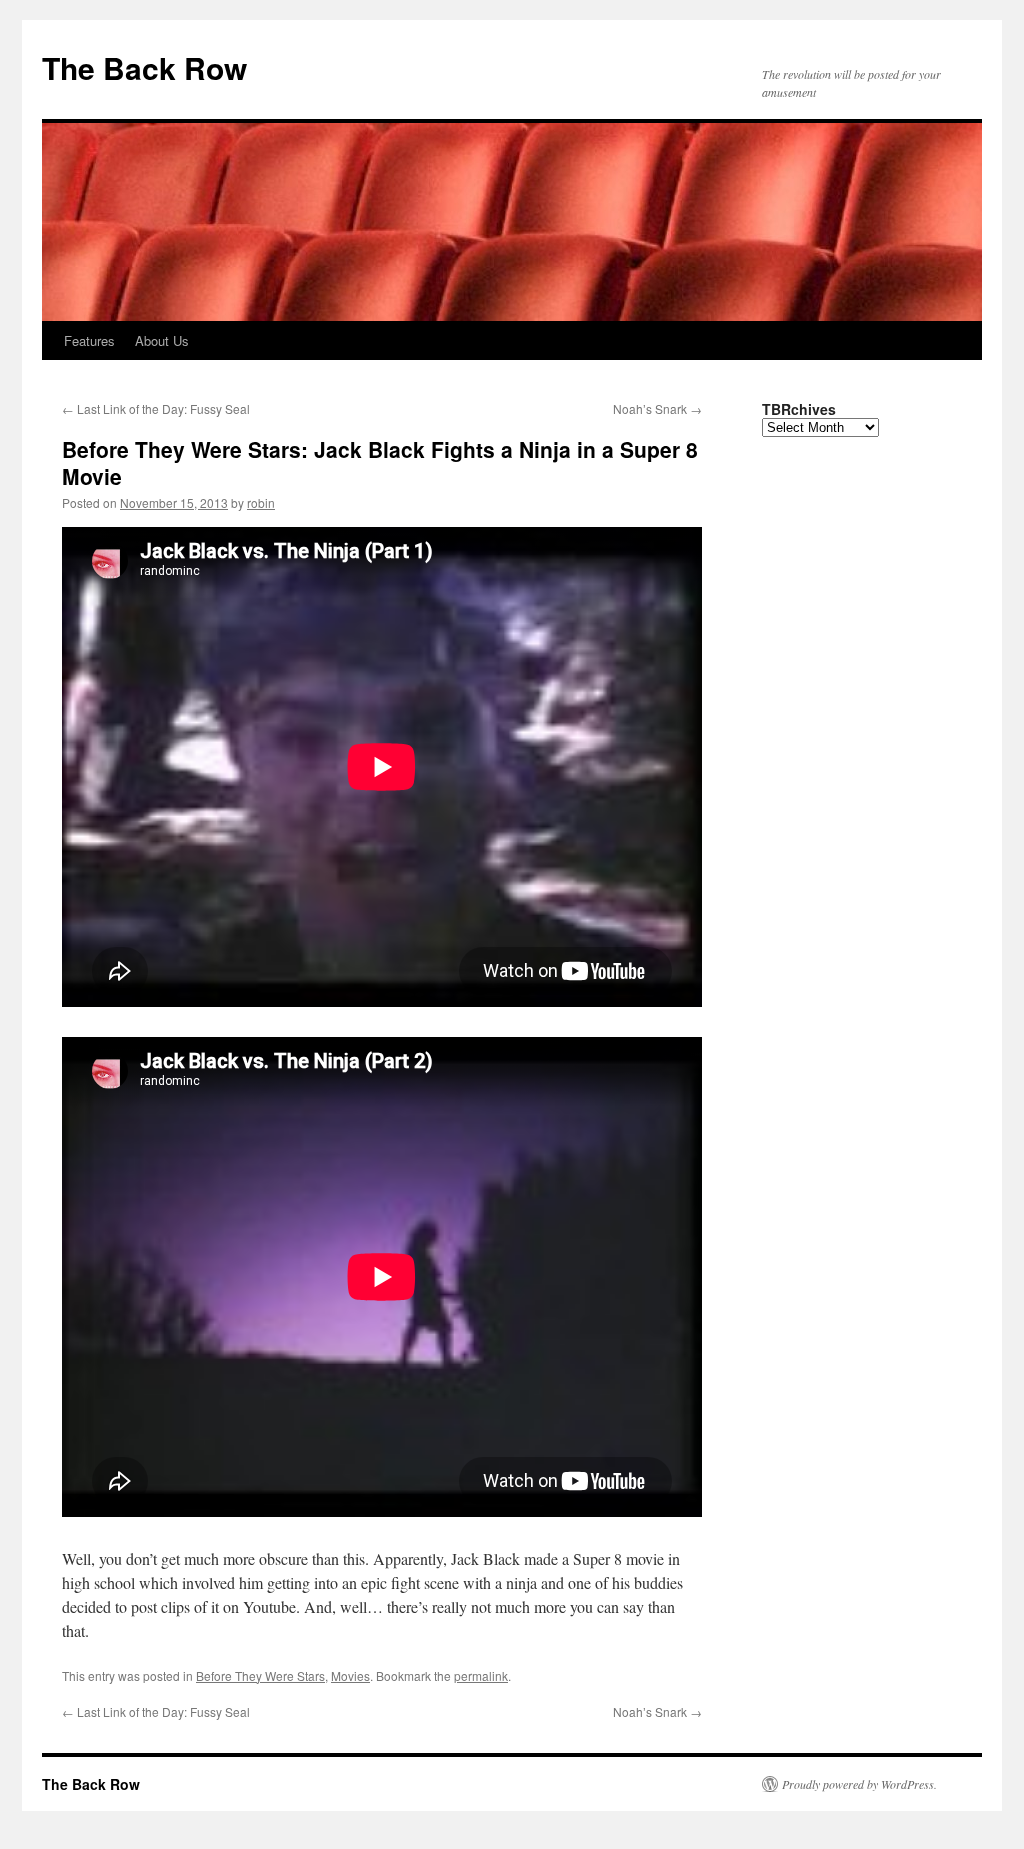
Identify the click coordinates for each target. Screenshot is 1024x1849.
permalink (481, 1675)
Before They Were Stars (260, 1675)
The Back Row (144, 67)
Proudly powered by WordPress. (859, 1784)
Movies (350, 1675)
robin (261, 502)
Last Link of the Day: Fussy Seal (156, 408)
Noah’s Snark (657, 408)
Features (89, 340)
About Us (162, 340)
